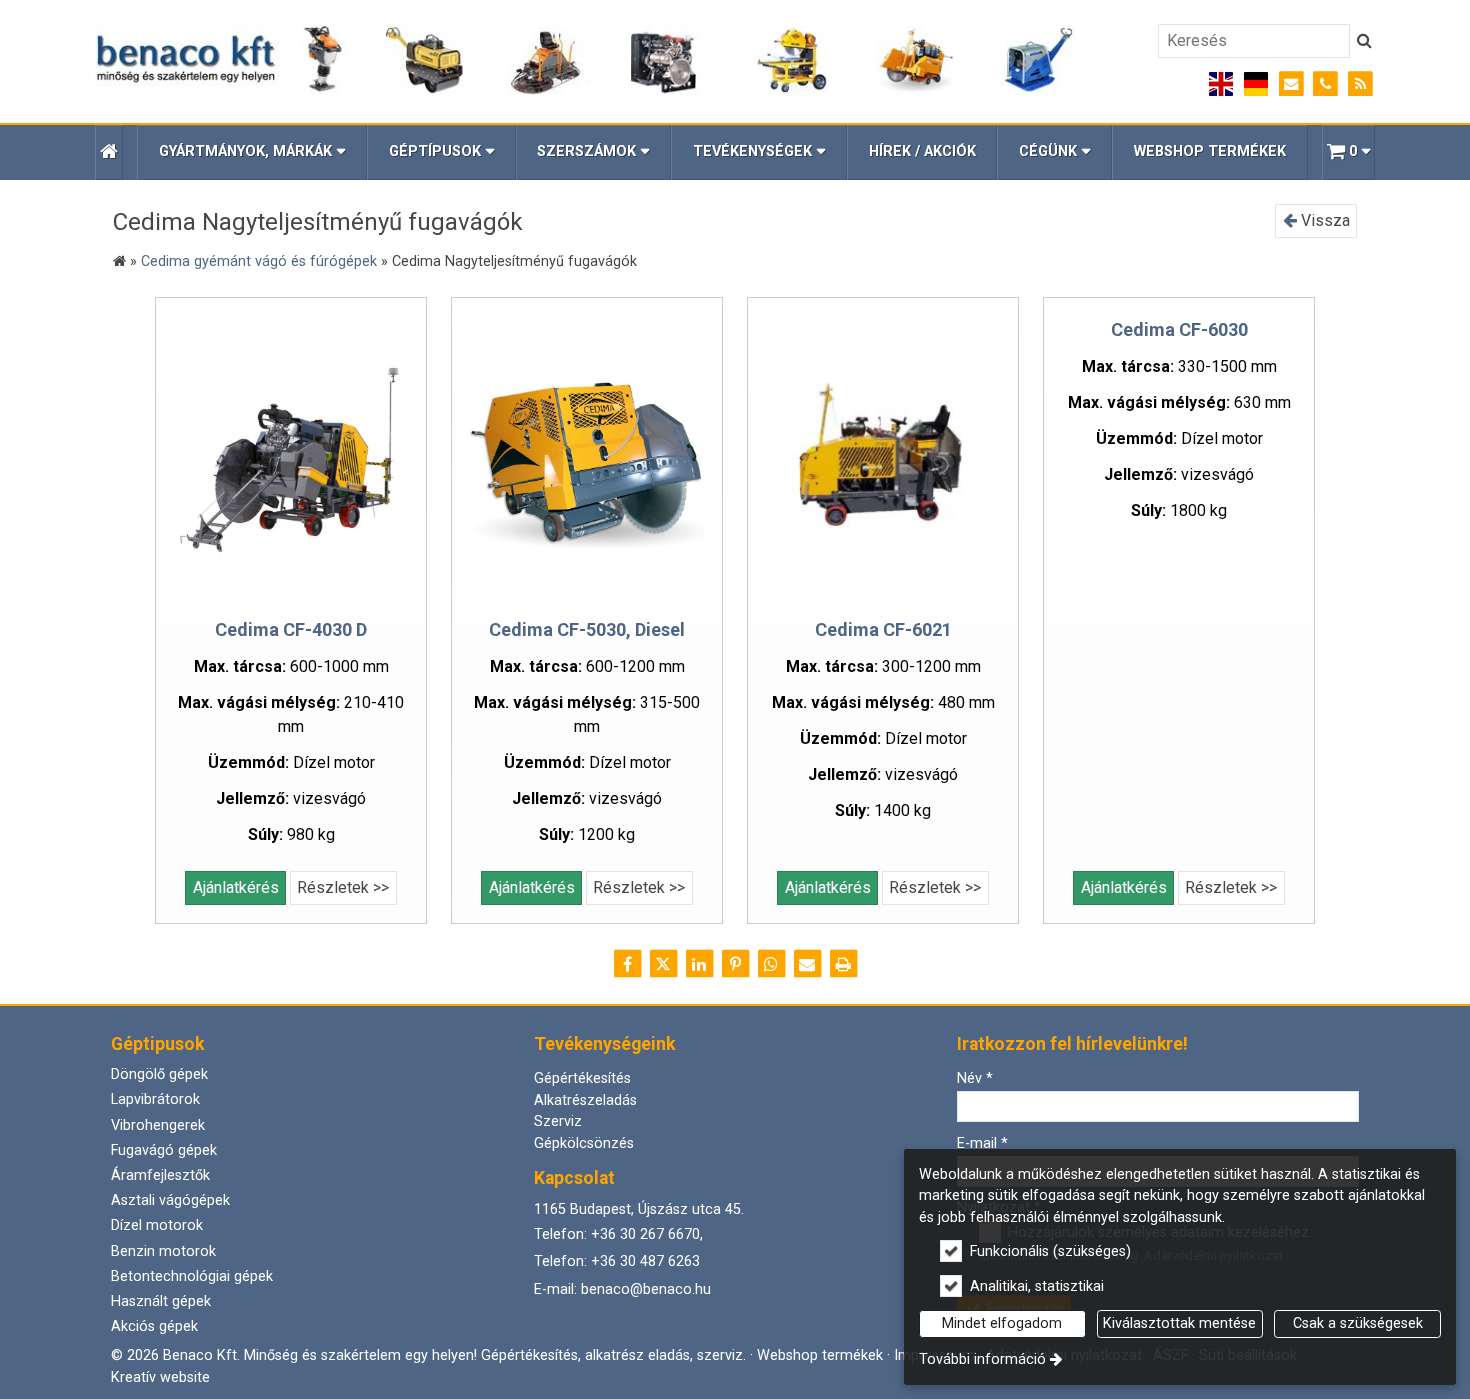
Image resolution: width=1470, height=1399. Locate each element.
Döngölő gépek (159, 1074)
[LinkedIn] (699, 964)
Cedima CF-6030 (1179, 329)
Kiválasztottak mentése (1179, 1323)
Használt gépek (161, 1301)
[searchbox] (1254, 41)
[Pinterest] (735, 964)
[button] (1348, 152)
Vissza (1323, 220)
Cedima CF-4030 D (291, 629)
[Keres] (1364, 41)
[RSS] (1360, 84)
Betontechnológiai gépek (192, 1276)
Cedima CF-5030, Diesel (587, 629)
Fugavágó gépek (164, 1150)
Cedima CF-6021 (883, 629)
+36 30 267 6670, (647, 1234)
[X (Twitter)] (663, 964)
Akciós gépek (154, 1326)
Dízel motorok (157, 1225)
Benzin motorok (163, 1251)
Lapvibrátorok (155, 1099)
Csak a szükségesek (1358, 1323)
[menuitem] (109, 152)
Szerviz (558, 1121)
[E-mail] (1291, 84)
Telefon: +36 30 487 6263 (617, 1261)
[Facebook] (627, 964)
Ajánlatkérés (236, 887)
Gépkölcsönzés (584, 1143)
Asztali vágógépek (170, 1200)
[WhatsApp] (771, 964)
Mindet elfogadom (1002, 1323)
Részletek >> (343, 887)
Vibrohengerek (158, 1125)
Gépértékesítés (582, 1078)
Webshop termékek (820, 1355)
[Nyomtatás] (843, 964)
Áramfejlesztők (160, 1175)
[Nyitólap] (585, 61)
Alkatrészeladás (585, 1100)
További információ (982, 1359)
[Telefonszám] (1325, 84)
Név (975, 1078)
